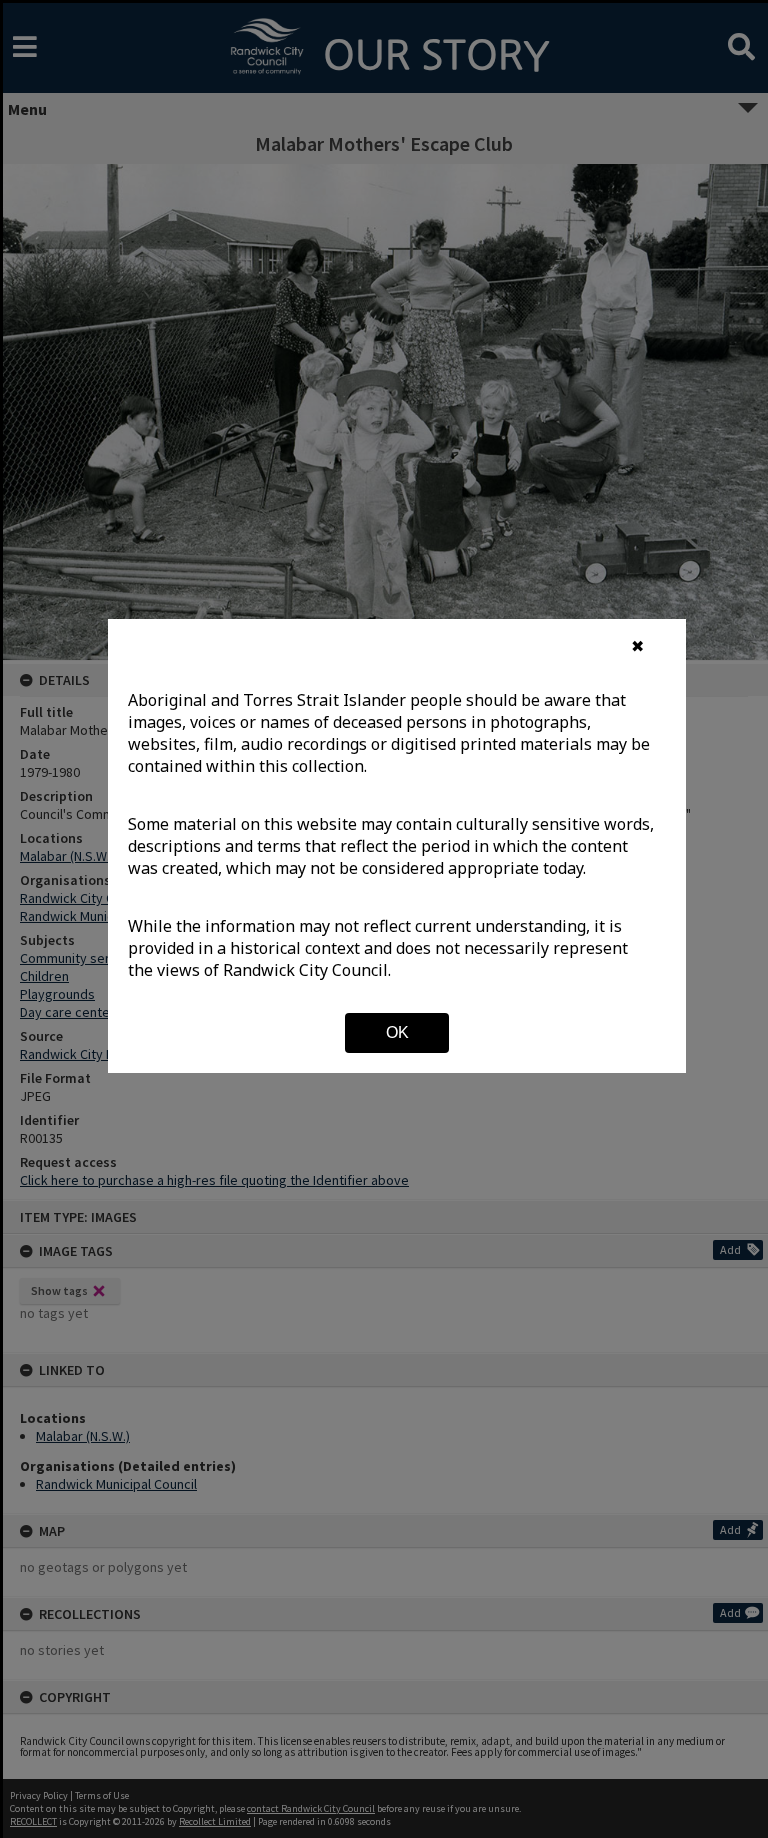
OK (397, 1032)
